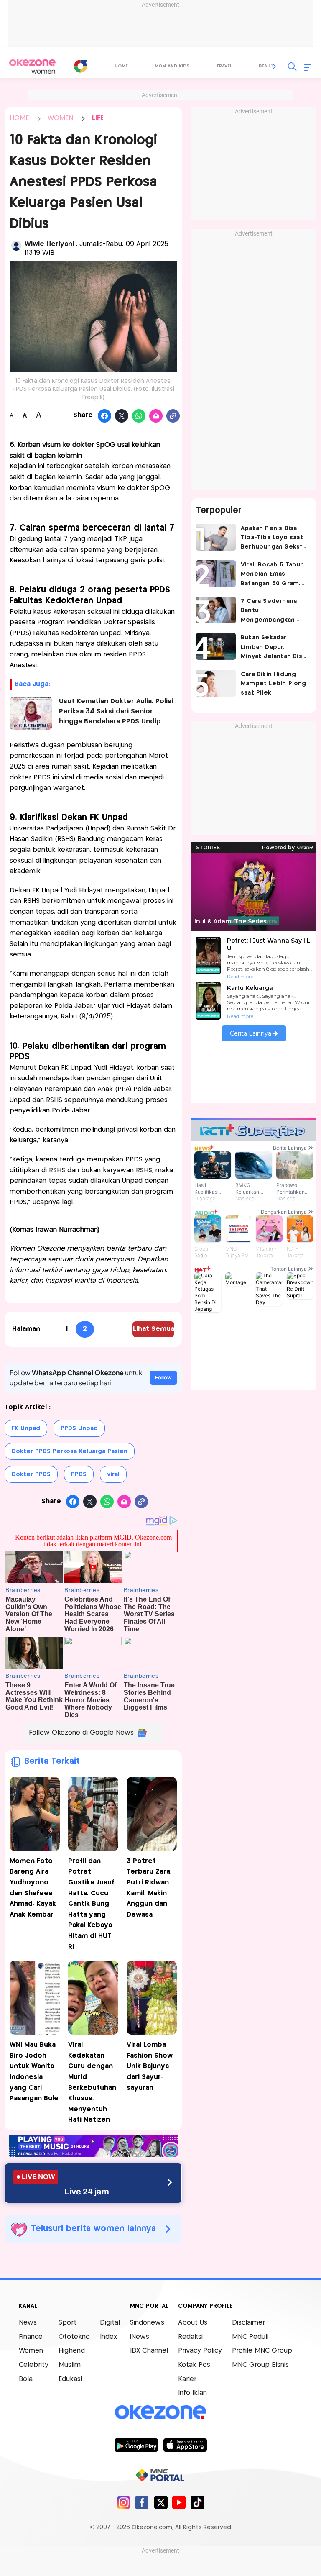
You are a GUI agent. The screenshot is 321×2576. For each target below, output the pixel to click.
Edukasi (70, 2379)
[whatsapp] (139, 416)
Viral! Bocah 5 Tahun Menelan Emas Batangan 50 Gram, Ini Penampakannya (272, 575)
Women (31, 2351)
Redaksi (190, 2337)
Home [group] (121, 66)
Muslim (70, 2365)
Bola (26, 2379)
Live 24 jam (87, 2192)
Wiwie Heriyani (50, 244)
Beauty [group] (267, 66)
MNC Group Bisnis (260, 2365)
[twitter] (161, 2502)
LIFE (98, 118)
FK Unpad (26, 1428)
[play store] (136, 2445)
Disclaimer (248, 2323)
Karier (187, 2379)
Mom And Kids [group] (172, 66)
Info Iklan (192, 2393)
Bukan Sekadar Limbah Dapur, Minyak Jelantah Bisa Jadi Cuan (273, 648)
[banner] (93, 2155)
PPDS (79, 1474)
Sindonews (147, 2323)
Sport (68, 2323)
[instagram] (124, 2502)
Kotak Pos (194, 2365)
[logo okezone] (160, 2412)
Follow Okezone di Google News (81, 1733)
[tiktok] (197, 2502)
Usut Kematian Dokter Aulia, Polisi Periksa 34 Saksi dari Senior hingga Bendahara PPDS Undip (116, 711)
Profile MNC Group (262, 2351)
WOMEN (60, 118)
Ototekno (74, 2337)
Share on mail (156, 416)
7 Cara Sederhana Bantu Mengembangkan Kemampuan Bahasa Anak (272, 611)
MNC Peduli (250, 2337)
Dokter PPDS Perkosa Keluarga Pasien (70, 1451)
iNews (140, 2337)
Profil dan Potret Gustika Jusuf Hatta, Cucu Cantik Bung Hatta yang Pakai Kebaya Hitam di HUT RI (91, 1904)
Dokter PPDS (31, 1474)
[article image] (216, 537)
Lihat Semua (154, 1329)
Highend (72, 2351)
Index (108, 2337)
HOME (19, 118)
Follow (163, 1378)
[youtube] (179, 2502)
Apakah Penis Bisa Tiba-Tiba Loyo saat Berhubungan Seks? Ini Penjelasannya (272, 539)
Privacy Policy (200, 2351)
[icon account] (16, 246)
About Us (193, 2323)
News (28, 2323)
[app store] (185, 2445)
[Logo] (80, 66)
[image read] (31, 713)
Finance (31, 2337)
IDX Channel (149, 2351)
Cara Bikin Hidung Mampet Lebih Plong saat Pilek (274, 684)
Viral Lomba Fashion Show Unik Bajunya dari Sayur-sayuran (150, 2066)
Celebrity (34, 2365)
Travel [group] (224, 66)
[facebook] (142, 2502)
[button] (275, 67)
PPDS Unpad (79, 1428)
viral (113, 1474)
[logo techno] (32, 67)
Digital (110, 2323)
